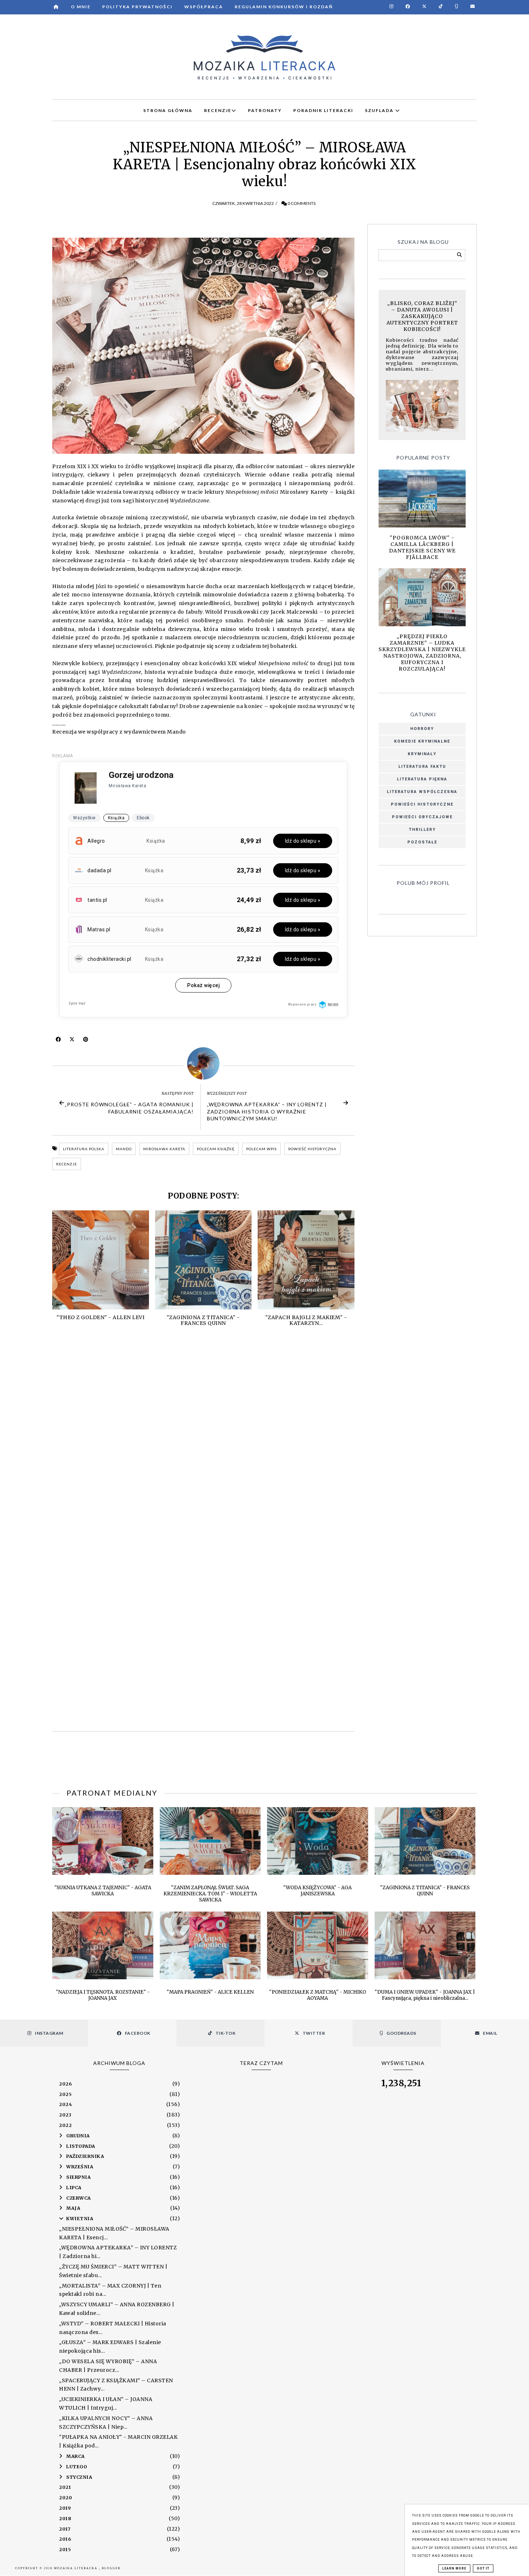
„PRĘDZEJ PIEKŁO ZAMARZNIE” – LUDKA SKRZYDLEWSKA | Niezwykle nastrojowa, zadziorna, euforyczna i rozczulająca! (422, 653)
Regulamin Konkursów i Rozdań (284, 7)
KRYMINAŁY (422, 754)
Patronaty (265, 110)
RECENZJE (218, 110)
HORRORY (422, 729)
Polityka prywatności (137, 7)
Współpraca (204, 7)
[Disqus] (203, 1439)
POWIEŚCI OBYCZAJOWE (422, 817)
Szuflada (380, 110)
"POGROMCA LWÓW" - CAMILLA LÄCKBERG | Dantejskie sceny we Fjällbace (422, 547)
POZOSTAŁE (422, 842)
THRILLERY (422, 830)
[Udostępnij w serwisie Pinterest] (86, 1041)
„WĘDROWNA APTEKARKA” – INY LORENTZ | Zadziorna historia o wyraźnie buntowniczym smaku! (267, 1111)
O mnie (81, 7)
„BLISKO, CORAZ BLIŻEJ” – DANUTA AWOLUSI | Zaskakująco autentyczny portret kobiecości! (422, 316)
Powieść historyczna (312, 1149)
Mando (124, 1149)
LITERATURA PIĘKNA (422, 779)
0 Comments (302, 203)
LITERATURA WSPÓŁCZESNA (422, 792)
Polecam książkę (216, 1149)
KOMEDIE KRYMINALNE (422, 741)
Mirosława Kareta (164, 1149)
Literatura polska (84, 1149)
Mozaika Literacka (76, 2568)
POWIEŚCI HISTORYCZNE (422, 804)
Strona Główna (168, 110)
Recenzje (67, 1164)
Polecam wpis (261, 1149)
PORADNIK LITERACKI (323, 110)
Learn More (454, 2568)
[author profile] (203, 1063)
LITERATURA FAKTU (422, 767)
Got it (483, 2568)
